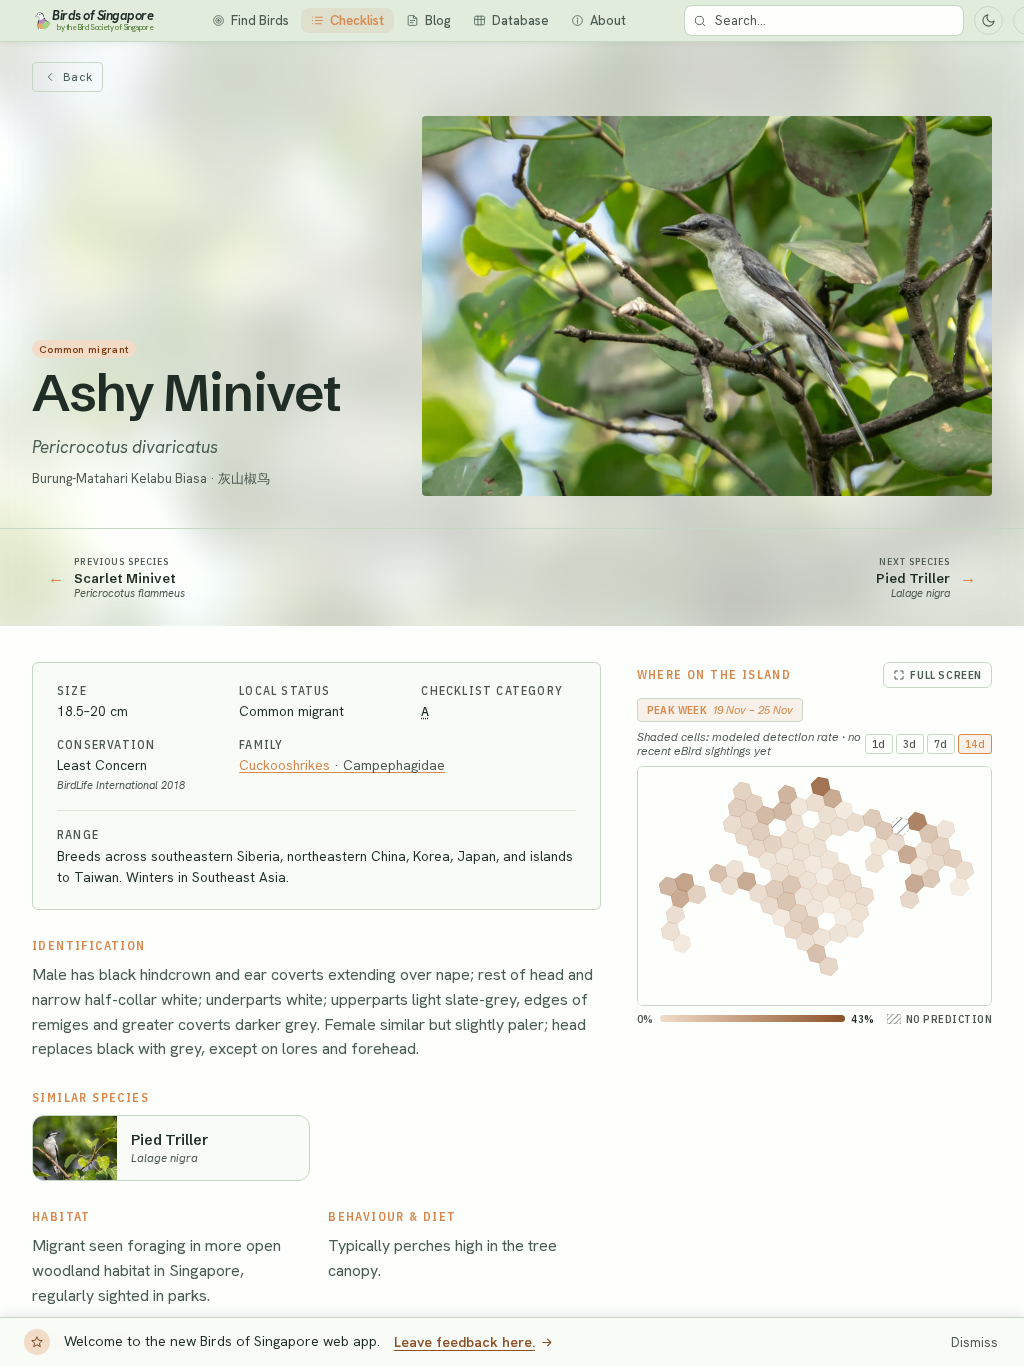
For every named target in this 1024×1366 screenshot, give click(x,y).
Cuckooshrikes (342, 765)
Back (77, 77)
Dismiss (974, 1342)
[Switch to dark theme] (988, 20)
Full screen (946, 675)
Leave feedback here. (464, 1342)
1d (879, 744)
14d (975, 744)
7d (941, 744)
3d (910, 744)
